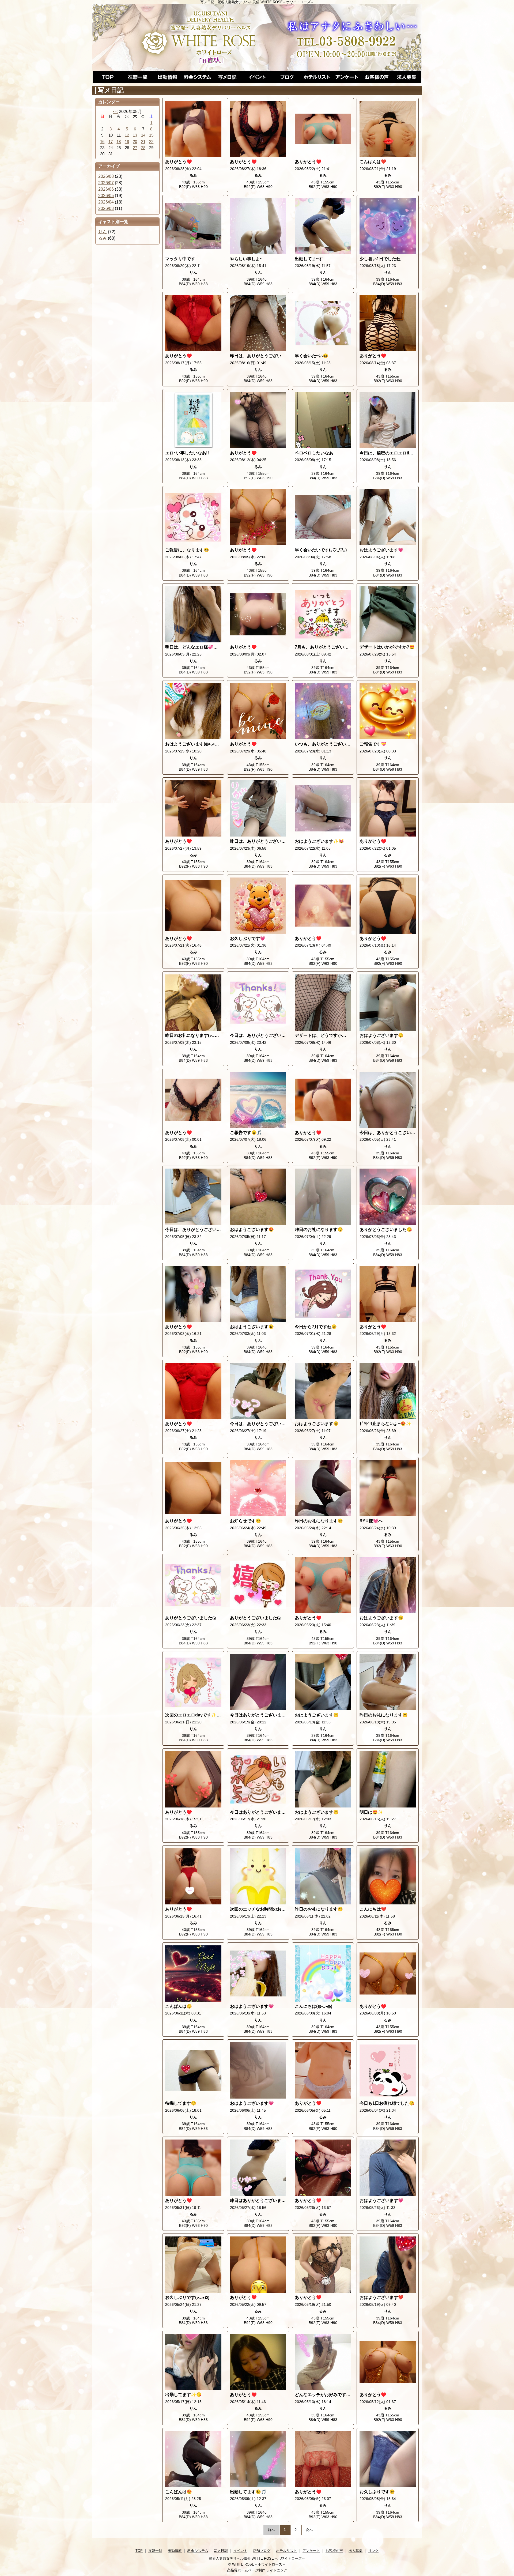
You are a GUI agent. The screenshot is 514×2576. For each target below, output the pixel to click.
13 (135, 135)
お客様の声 (377, 77)
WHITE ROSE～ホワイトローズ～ (259, 2564)
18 (119, 142)
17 (111, 142)
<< (115, 112)
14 (143, 135)
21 (143, 142)
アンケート (347, 77)
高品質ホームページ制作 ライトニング (257, 2570)
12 (127, 135)
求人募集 (406, 77)
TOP (108, 77)
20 (135, 142)
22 (151, 142)
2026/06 (106, 189)
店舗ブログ (287, 77)
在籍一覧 (138, 77)
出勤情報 (167, 77)
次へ (309, 2530)
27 (135, 148)
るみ (103, 238)
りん (103, 232)
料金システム (197, 77)
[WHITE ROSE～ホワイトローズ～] (257, 37)
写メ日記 (227, 77)
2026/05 (106, 196)
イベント (257, 77)
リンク (373, 2551)
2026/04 (106, 202)
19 (127, 142)
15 (151, 135)
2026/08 (106, 176)
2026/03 (106, 208)
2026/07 (106, 183)
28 (143, 148)
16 (102, 142)
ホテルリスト (317, 77)
